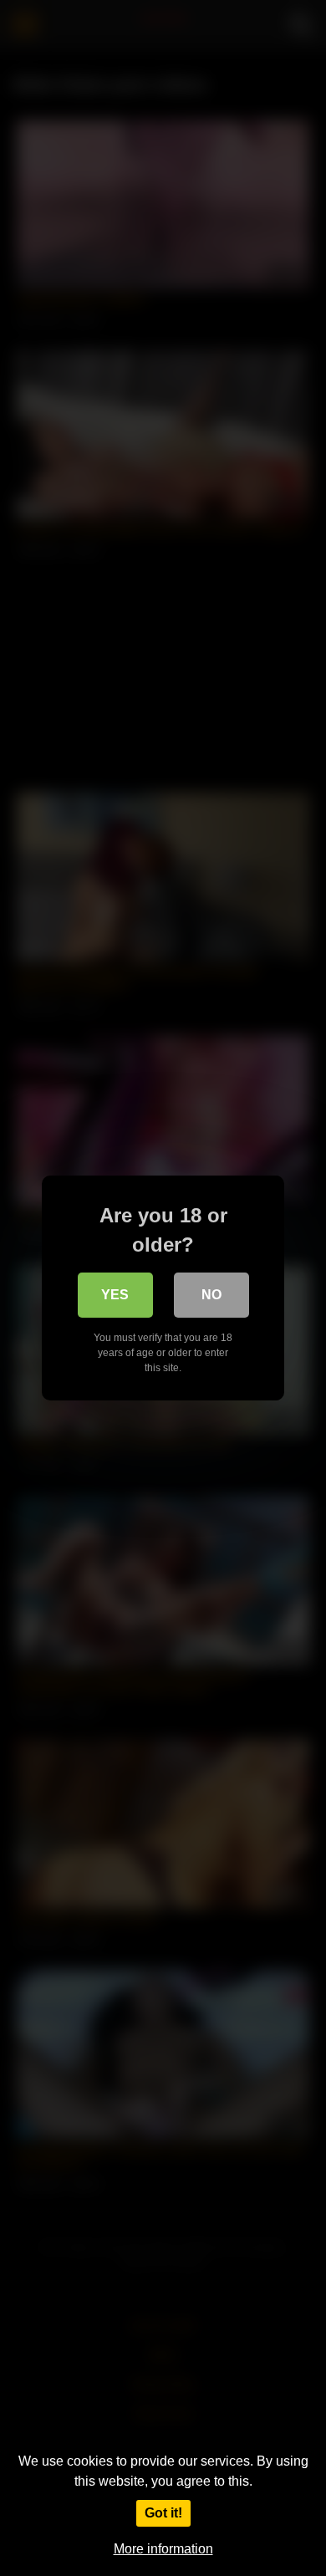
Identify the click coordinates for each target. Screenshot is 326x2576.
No (211, 1295)
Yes (115, 1295)
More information (163, 2549)
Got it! (163, 2513)
